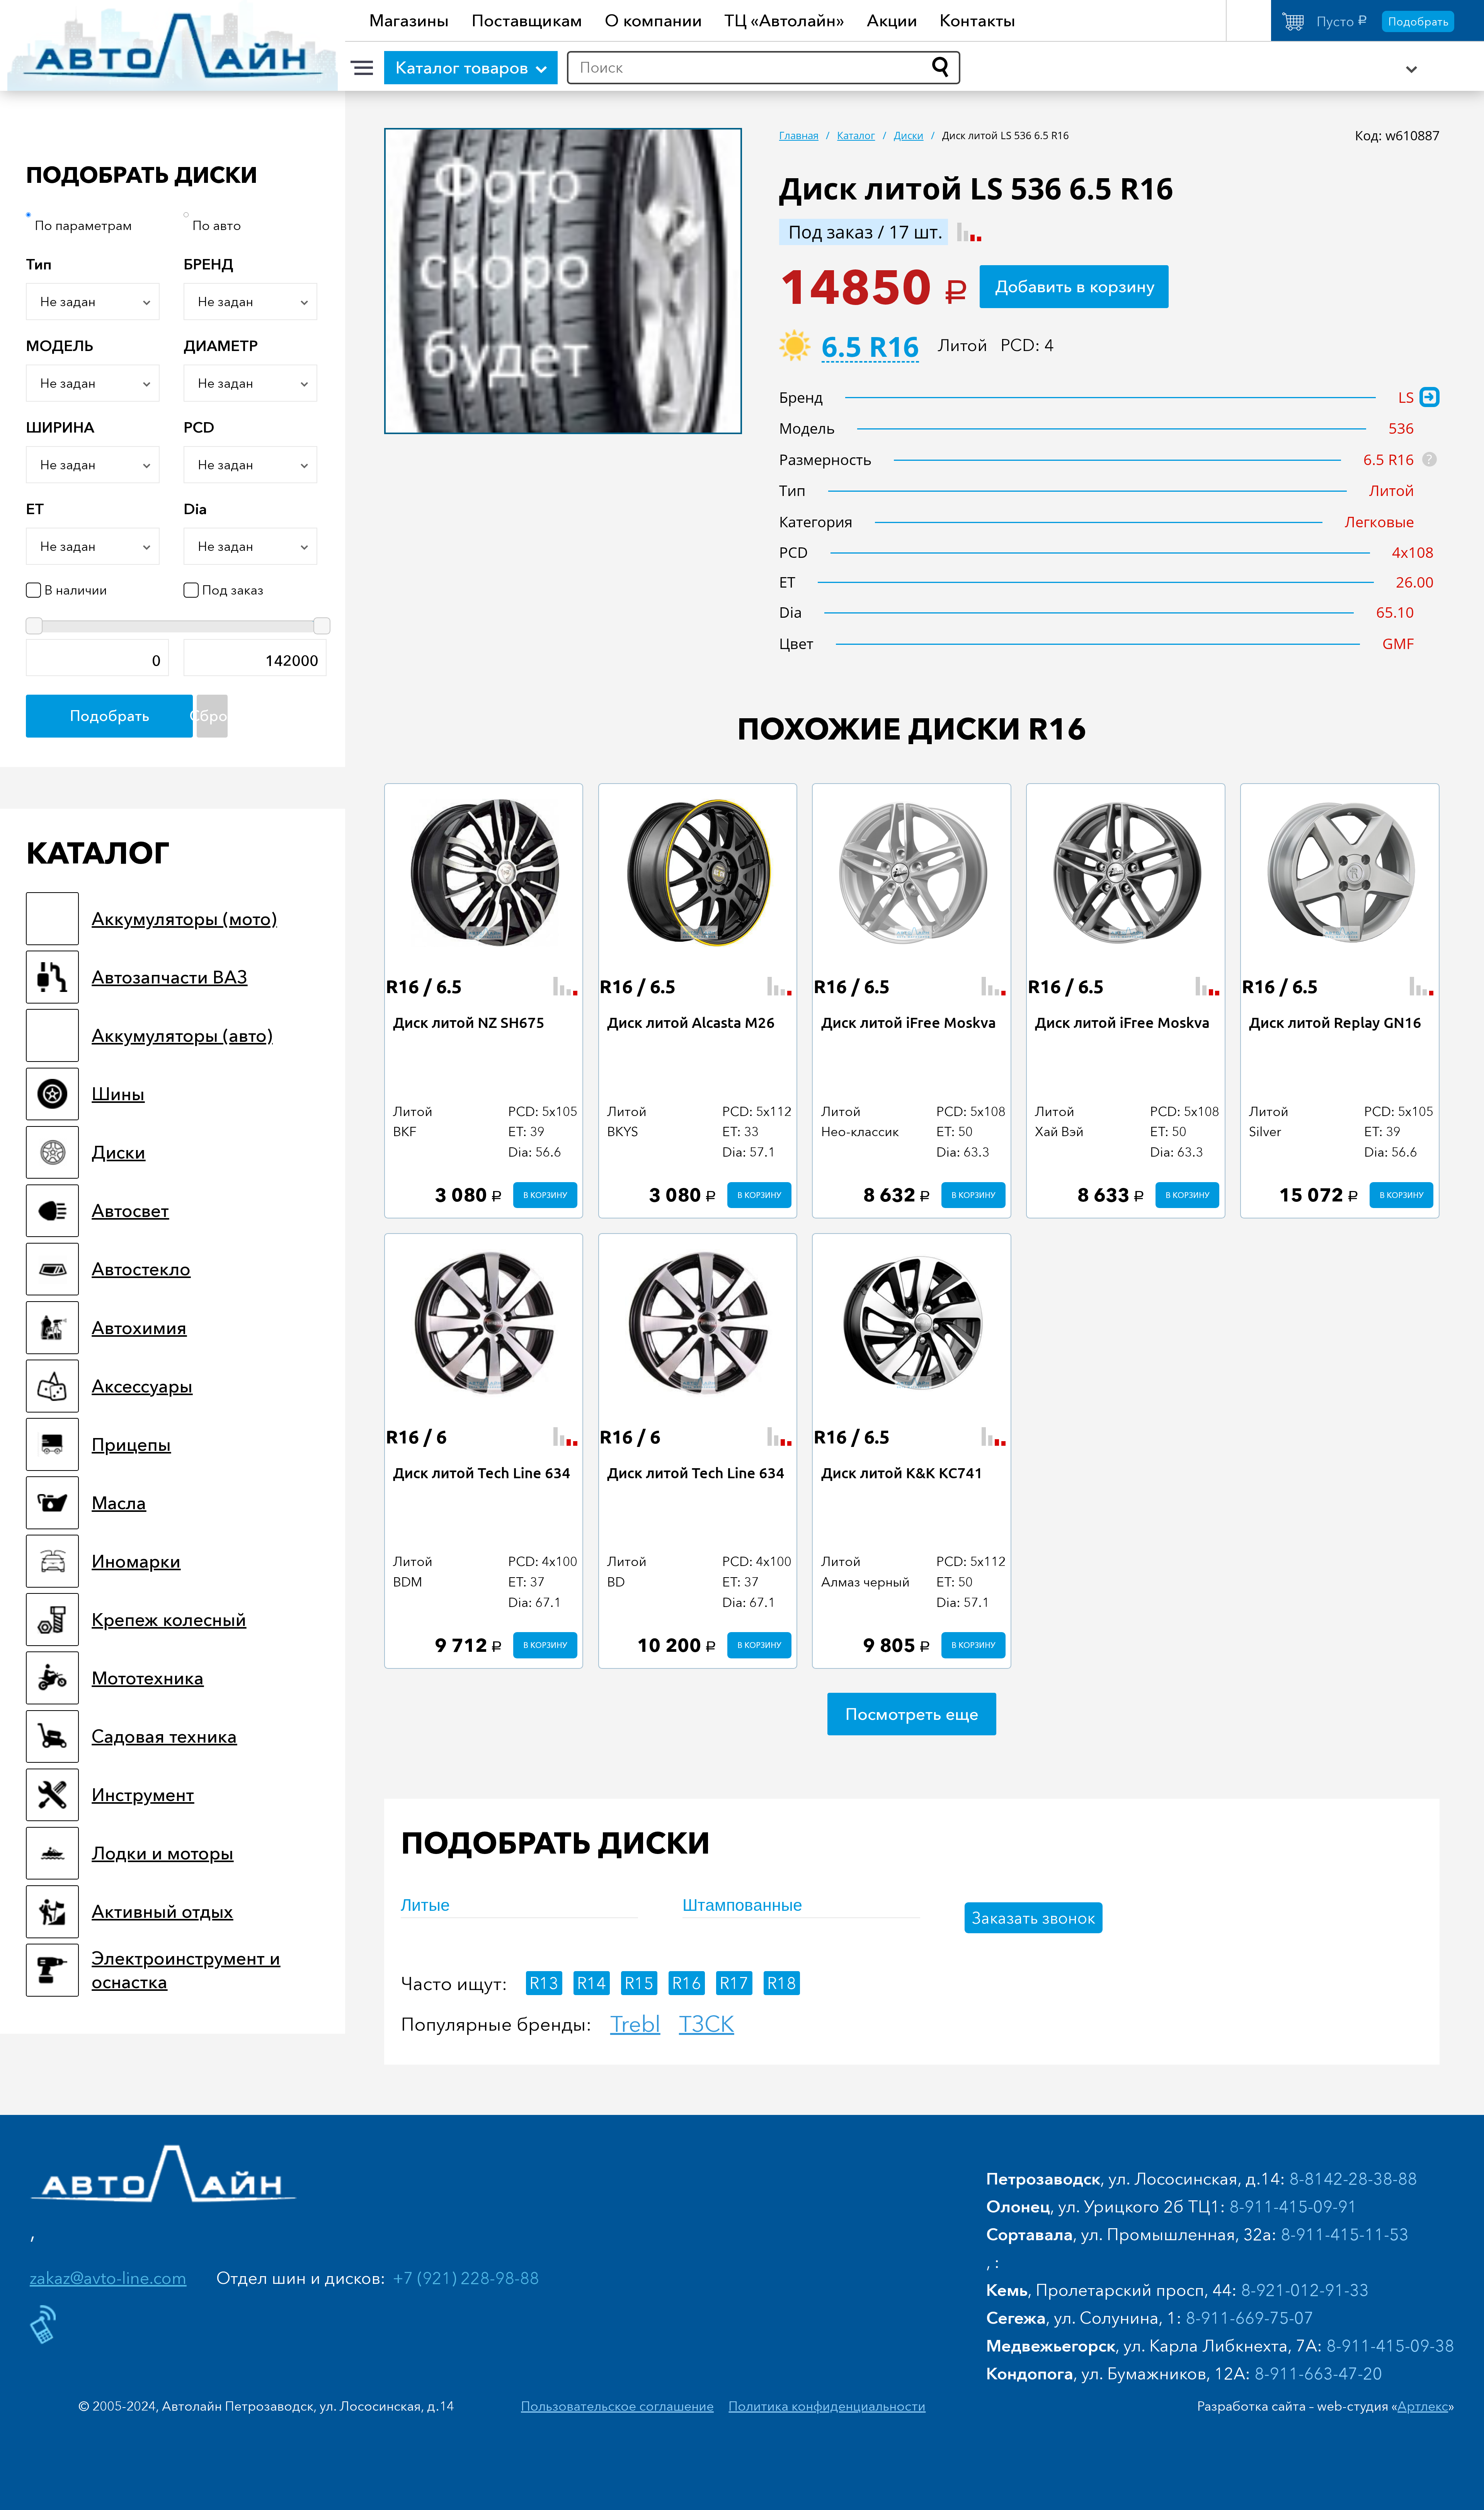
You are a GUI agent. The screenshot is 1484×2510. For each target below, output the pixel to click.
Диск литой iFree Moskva (909, 1022)
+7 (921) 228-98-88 (466, 2278)
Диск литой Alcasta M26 (691, 1022)
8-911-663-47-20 (1318, 2373)
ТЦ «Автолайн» (784, 20)
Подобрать (1418, 21)
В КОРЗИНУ (545, 1195)
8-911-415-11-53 (1345, 2234)
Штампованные (742, 1905)
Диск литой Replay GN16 (1335, 1022)
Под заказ (233, 590)
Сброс (212, 716)
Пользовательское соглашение (617, 2406)
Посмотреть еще (912, 1714)
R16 (687, 1983)
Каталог (856, 135)
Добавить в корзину (1075, 286)
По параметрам (83, 225)
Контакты (978, 20)
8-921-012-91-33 (1305, 2290)
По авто (217, 225)
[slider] (34, 626)
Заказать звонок (1034, 1918)
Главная (799, 135)
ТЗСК (707, 2024)
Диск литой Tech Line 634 (482, 1472)
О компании (654, 20)
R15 (639, 1983)
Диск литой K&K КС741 (902, 1472)
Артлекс (1423, 2406)
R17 (734, 1983)
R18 (782, 1983)
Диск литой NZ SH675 (469, 1022)
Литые (425, 1905)
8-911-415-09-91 (1293, 2206)
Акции (892, 20)
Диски (909, 135)
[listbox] (93, 302)
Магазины (409, 20)
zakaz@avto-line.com (108, 2278)
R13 (544, 1983)
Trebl (635, 2024)
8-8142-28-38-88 (1353, 2179)
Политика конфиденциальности (827, 2406)
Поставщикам (527, 20)
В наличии (76, 590)
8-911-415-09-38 (1390, 2346)
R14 (591, 1983)
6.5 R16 (870, 349)
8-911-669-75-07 (1250, 2318)
